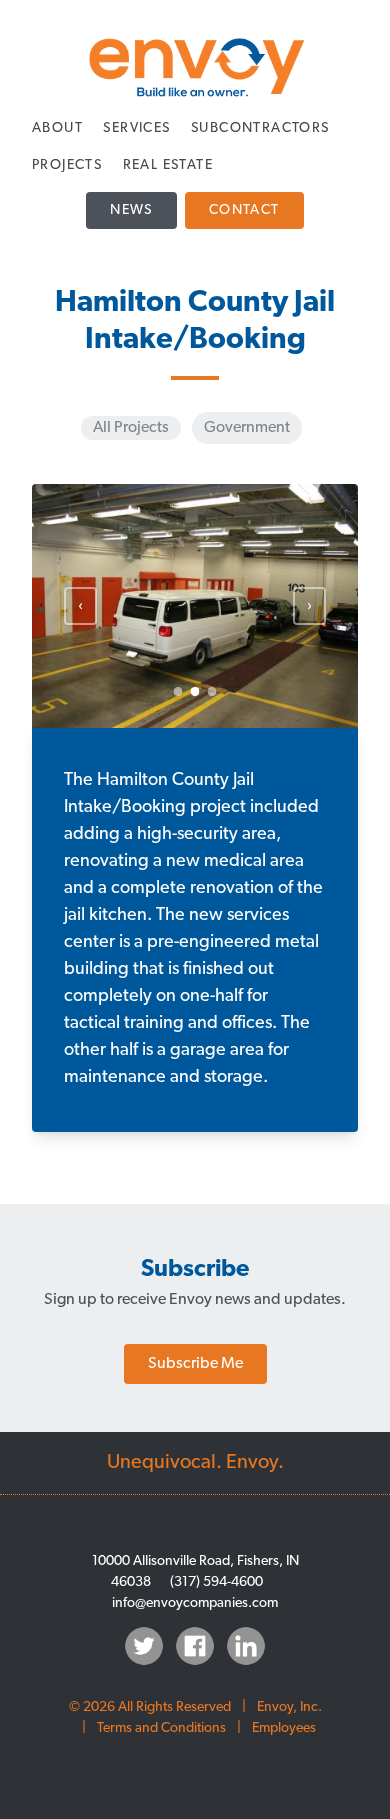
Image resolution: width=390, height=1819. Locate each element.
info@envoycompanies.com (195, 1603)
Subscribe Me (195, 1364)
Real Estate (168, 165)
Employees (284, 1728)
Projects (67, 165)
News (131, 210)
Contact (244, 210)
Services (136, 128)
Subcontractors (260, 128)
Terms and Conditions (161, 1728)
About (57, 128)
